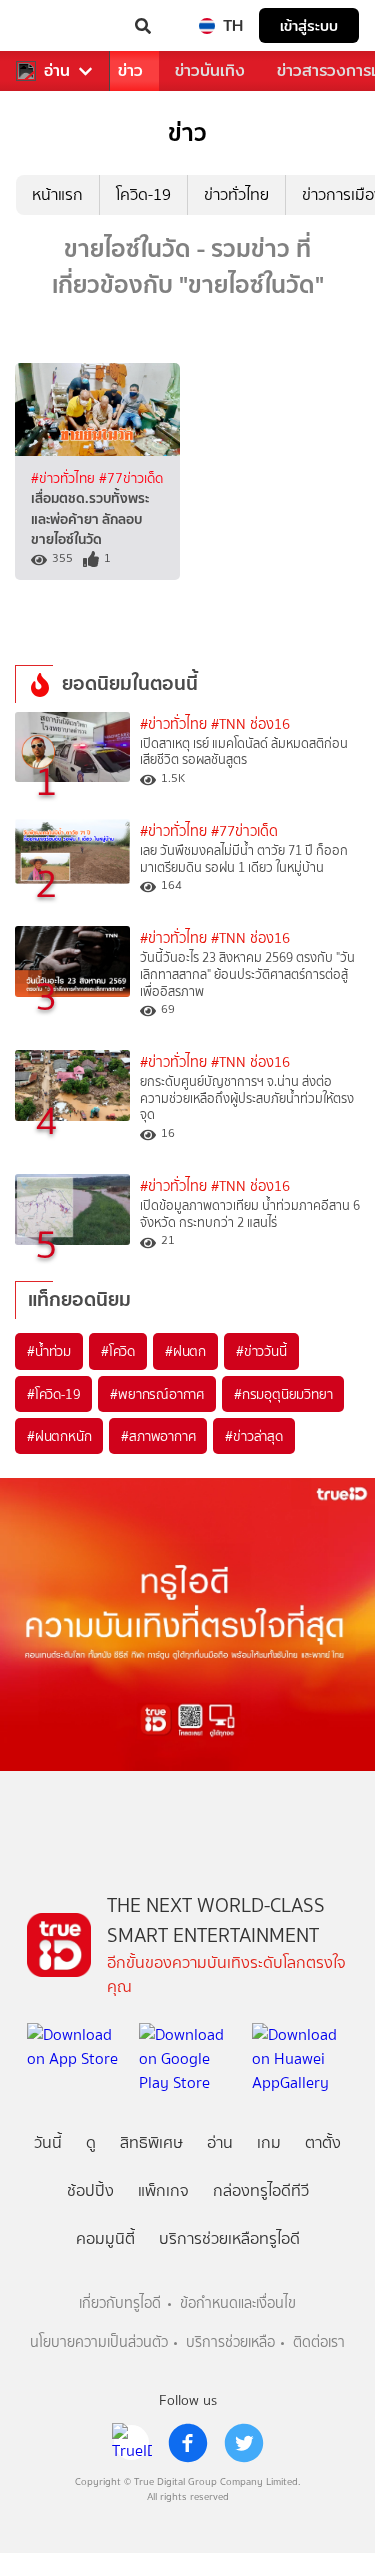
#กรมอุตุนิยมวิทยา (283, 1394)
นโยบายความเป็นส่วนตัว (99, 2342)
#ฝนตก (185, 1351)
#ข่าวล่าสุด (253, 1436)
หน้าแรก (57, 194)
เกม (269, 2142)
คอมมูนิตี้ (105, 2238)
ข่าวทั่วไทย (236, 194)
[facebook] (188, 2443)
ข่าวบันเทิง (210, 70)
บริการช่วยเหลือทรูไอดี (229, 2238)
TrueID (56, 26)
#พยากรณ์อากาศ (157, 1394)
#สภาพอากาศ (158, 1436)
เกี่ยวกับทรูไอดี (120, 2303)
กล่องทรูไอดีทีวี (261, 2190)
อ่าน (57, 71)
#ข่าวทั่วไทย (65, 478)
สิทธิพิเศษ (151, 2142)
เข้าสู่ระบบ (309, 25)
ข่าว (130, 70)
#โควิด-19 (53, 1394)
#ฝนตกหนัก (59, 1436)
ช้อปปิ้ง (90, 2190)
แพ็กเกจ (163, 2190)
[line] (132, 2443)
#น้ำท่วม (49, 1351)
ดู (91, 2142)
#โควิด (118, 1351)
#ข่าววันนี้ (261, 1351)
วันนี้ (48, 2142)
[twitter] (244, 2443)
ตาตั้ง (323, 2142)
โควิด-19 (143, 194)
